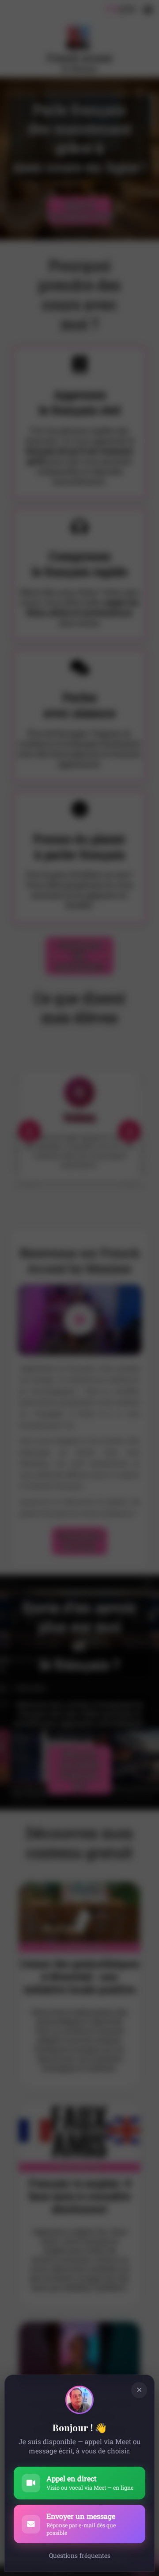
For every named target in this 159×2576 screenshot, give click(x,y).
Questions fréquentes (80, 2555)
